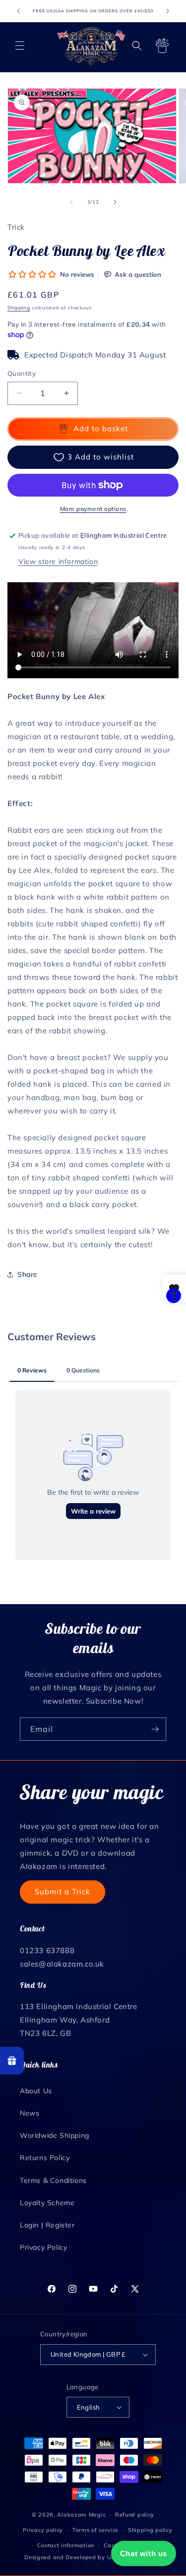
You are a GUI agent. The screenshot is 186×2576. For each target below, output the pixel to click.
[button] (20, 46)
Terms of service (95, 2530)
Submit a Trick (62, 1892)
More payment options (93, 509)
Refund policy (135, 2515)
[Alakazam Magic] (91, 46)
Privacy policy (43, 2530)
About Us (36, 2091)
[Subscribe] (155, 1729)
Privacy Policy (43, 2247)
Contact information (66, 2545)
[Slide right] (115, 202)
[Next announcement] (168, 11)
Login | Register (47, 2225)
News (30, 2113)
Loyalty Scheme (47, 2203)
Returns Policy (45, 2158)
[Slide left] (71, 202)
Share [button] (28, 1274)
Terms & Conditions (53, 2180)
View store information (58, 561)
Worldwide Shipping (55, 2135)
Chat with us (144, 2553)
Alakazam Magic (81, 2515)
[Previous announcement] (18, 11)
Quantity (22, 373)
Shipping (19, 308)
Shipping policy (150, 2530)
